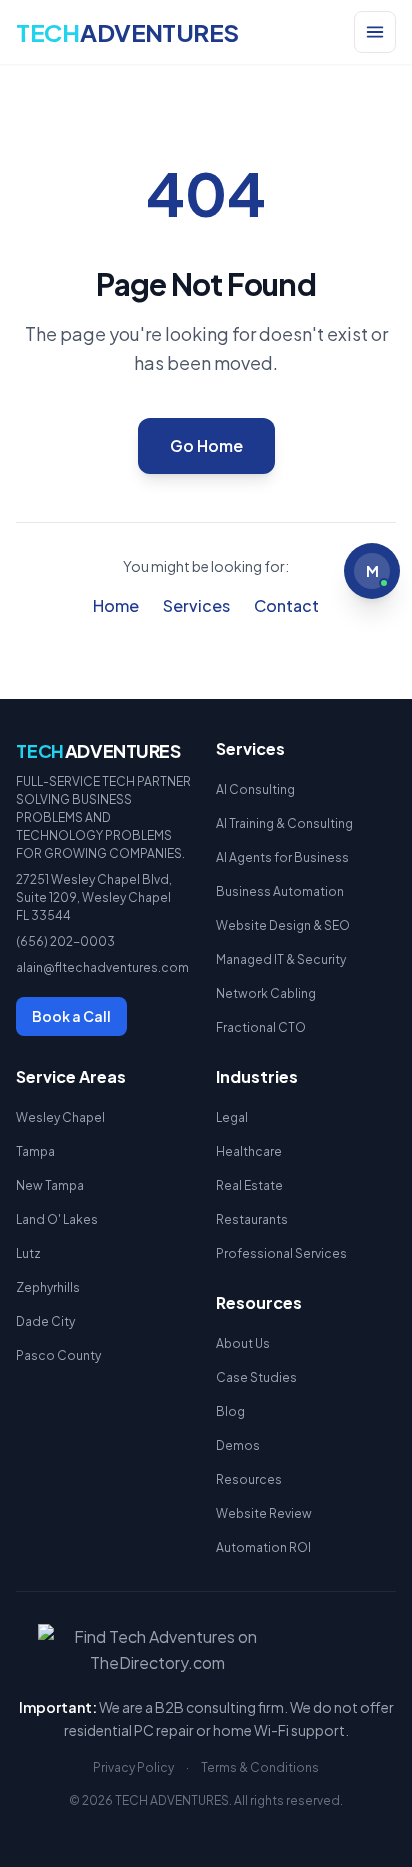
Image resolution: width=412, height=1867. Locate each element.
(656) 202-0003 (65, 941)
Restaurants (252, 1219)
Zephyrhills (48, 1287)
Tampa (35, 1151)
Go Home (206, 445)
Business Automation (280, 891)
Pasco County (58, 1355)
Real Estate (249, 1185)
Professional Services (281, 1253)
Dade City (45, 1321)
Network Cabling (266, 993)
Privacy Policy (133, 1767)
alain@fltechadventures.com (102, 967)
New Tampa (50, 1185)
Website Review (264, 1513)
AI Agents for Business (282, 857)
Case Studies (256, 1377)
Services (196, 605)
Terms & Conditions (260, 1767)
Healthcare (249, 1151)
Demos (238, 1445)
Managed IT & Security (281, 959)
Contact (286, 605)
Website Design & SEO (283, 925)
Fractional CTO (261, 1027)
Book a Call (71, 1016)
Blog (230, 1411)
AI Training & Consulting (284, 823)
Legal (232, 1117)
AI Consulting (255, 789)
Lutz (28, 1253)
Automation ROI (263, 1547)
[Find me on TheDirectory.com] (206, 1650)
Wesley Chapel (60, 1117)
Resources (249, 1479)
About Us (243, 1343)
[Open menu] (375, 32)
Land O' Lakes (57, 1219)
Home (116, 605)
